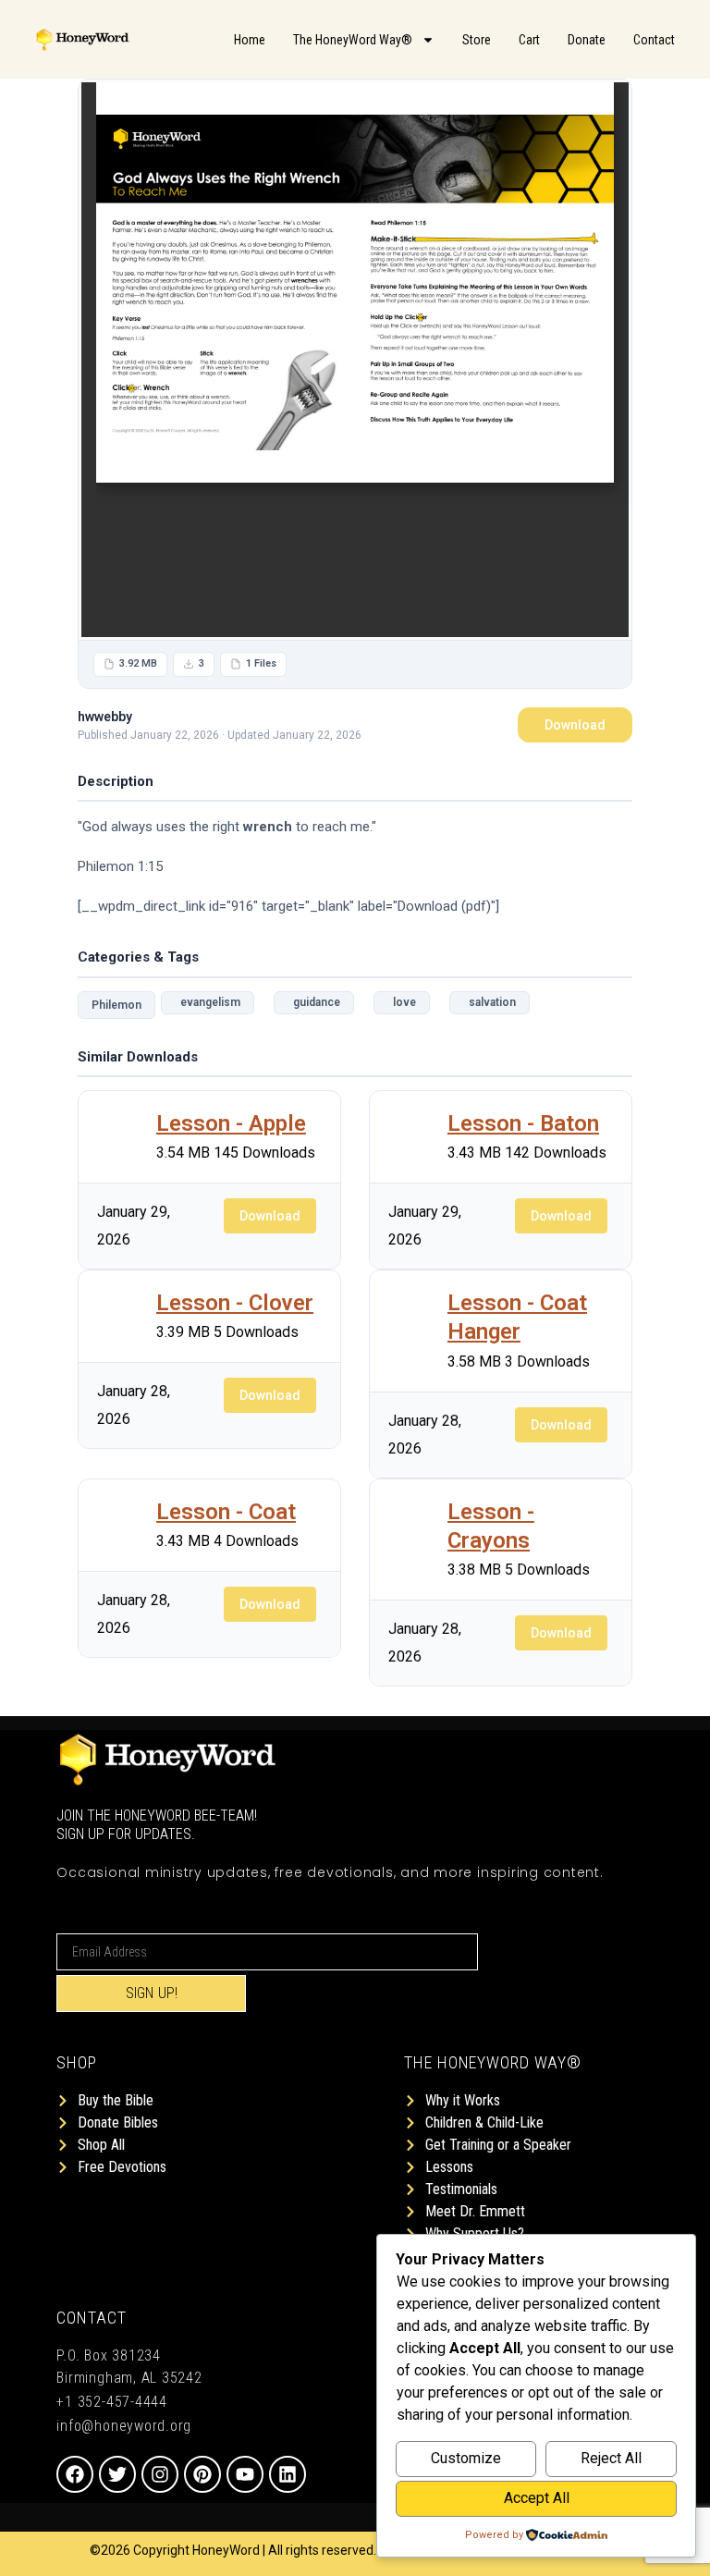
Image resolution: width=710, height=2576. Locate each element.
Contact (654, 40)
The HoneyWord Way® (353, 40)
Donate (587, 40)
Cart (529, 40)
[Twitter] (117, 2474)
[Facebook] (75, 2474)
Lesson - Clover (235, 1303)
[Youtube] (245, 2474)
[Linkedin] (288, 2474)
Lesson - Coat (226, 1512)
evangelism (208, 1002)
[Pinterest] (202, 2474)
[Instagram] (160, 2474)
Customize (466, 2458)
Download (575, 725)
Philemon (116, 1005)
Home (250, 40)
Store (477, 40)
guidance (314, 1002)
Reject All (611, 2458)
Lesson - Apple (231, 1123)
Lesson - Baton (523, 1123)
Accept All (537, 2498)
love (402, 1002)
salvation (490, 1002)
